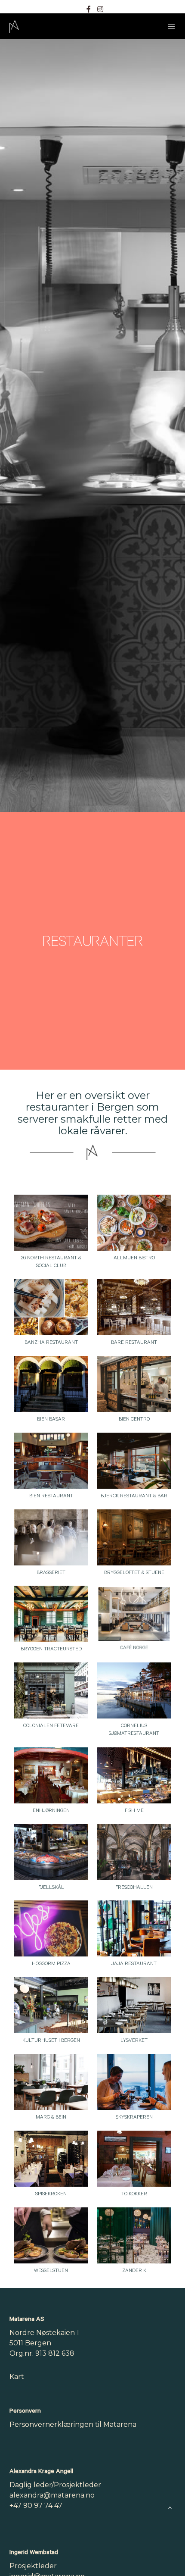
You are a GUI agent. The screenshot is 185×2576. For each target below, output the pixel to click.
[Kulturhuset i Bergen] (51, 2005)
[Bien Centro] (134, 1384)
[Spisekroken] (51, 2159)
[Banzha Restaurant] (51, 1307)
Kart (17, 2377)
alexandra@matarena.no (52, 2495)
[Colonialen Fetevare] (51, 1690)
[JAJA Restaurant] (134, 1928)
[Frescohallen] (134, 1852)
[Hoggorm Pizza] (51, 1928)
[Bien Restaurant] (51, 1461)
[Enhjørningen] (51, 1775)
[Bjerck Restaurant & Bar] (134, 1461)
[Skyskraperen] (134, 2082)
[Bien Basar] (51, 1384)
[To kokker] (134, 2159)
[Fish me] (134, 1775)
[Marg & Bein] (51, 2082)
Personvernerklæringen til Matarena (73, 2424)
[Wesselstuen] (51, 2235)
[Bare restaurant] (134, 1307)
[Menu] (169, 26)
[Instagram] (100, 9)
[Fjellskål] (51, 1852)
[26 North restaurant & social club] (51, 1223)
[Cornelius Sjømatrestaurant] (134, 1690)
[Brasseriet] (51, 1537)
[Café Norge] (134, 1614)
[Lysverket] (134, 2005)
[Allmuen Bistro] (134, 1223)
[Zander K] (134, 2235)
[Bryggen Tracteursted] (51, 1614)
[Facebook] (89, 9)
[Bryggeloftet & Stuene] (134, 1537)
